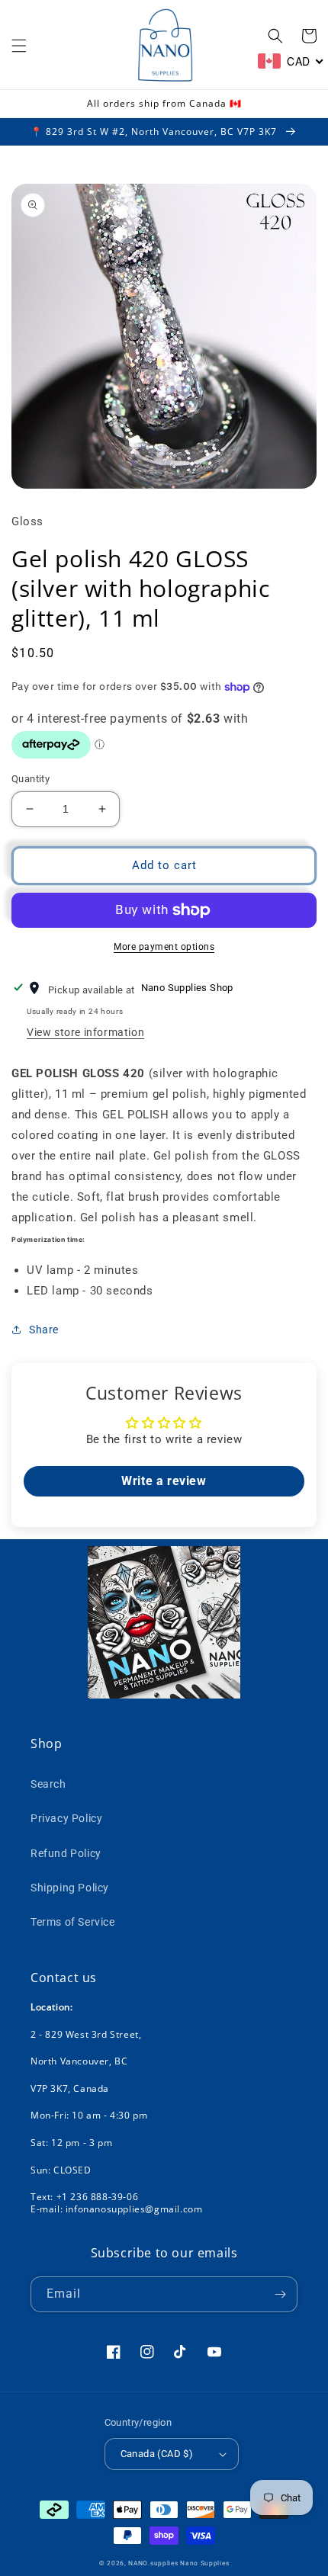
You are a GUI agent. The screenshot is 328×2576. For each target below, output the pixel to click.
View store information (85, 1032)
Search (48, 1784)
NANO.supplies (153, 2563)
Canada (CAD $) (157, 2454)
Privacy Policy (66, 1818)
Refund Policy (66, 1853)
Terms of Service (73, 1922)
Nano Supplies (204, 2563)
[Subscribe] (280, 2294)
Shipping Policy (70, 1888)
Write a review (164, 1481)
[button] (19, 46)
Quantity (31, 779)
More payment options (164, 947)
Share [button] (44, 1330)
